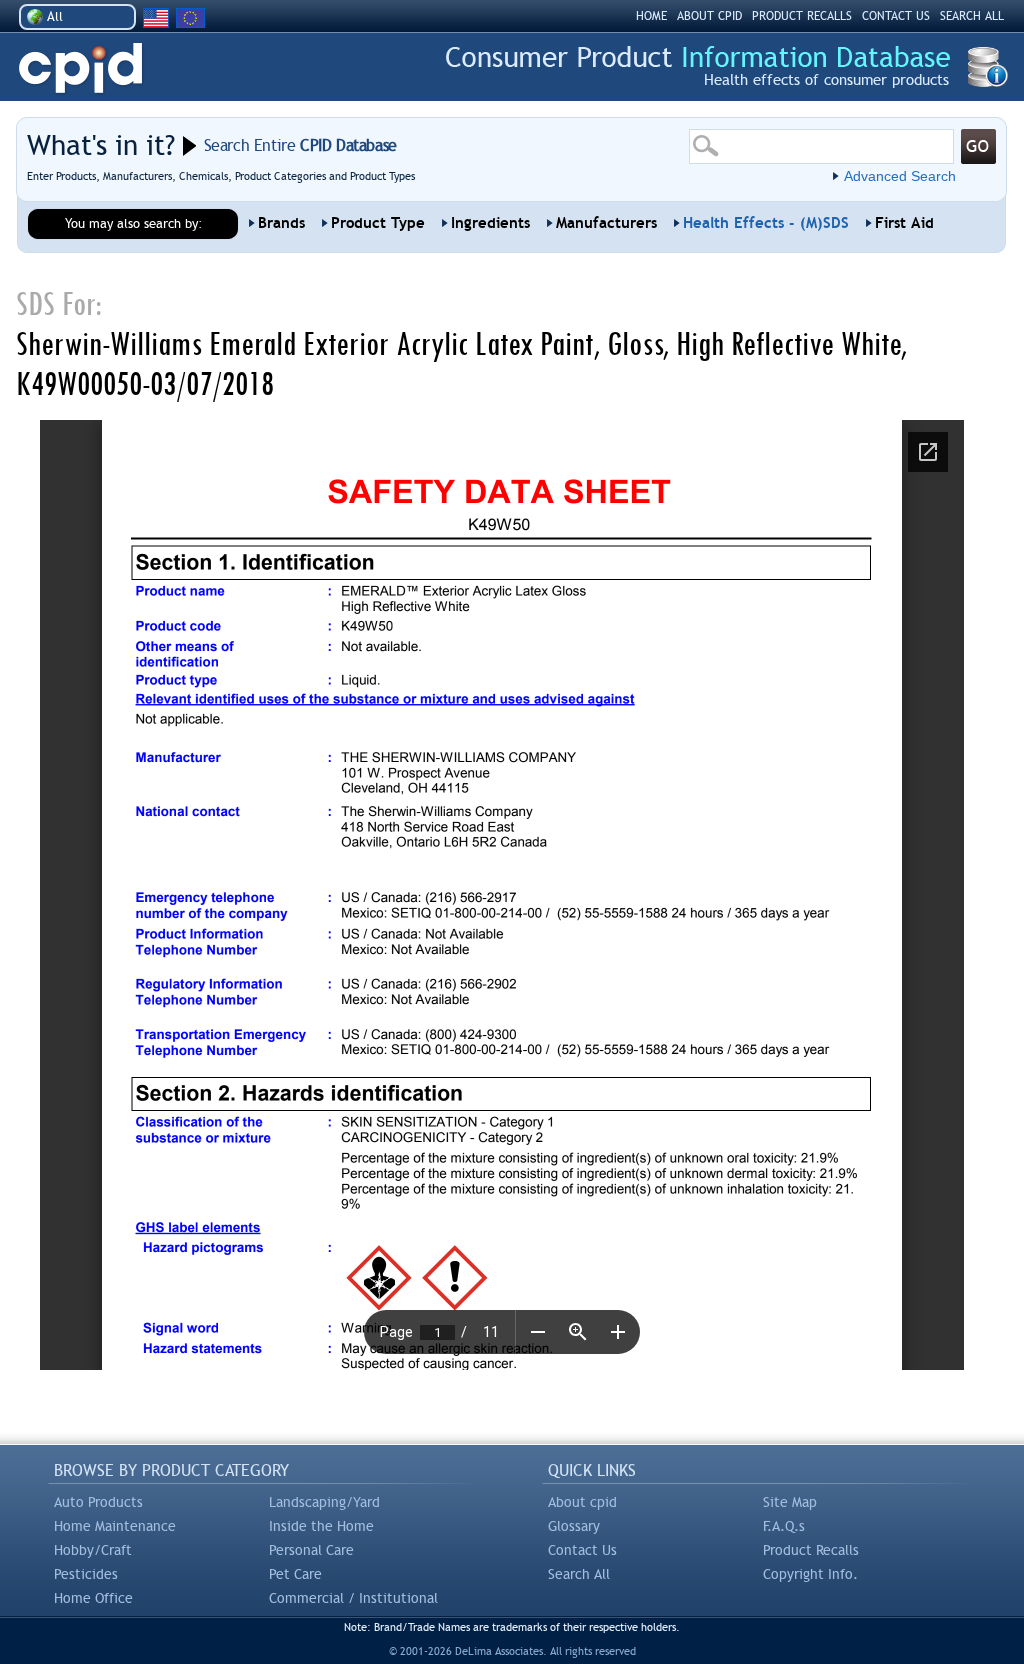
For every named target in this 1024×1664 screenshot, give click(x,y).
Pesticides (86, 1574)
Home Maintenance (115, 1526)
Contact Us (582, 1550)
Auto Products (98, 1502)
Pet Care (295, 1574)
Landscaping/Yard (324, 1502)
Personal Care (311, 1550)
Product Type (378, 223)
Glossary (574, 1526)
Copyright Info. (810, 1574)
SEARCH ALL (972, 16)
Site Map (790, 1502)
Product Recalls (811, 1550)
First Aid (904, 223)
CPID (80, 68)
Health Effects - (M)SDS (766, 223)
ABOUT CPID (709, 16)
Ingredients (490, 223)
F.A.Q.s (784, 1526)
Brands (281, 223)
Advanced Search (900, 176)
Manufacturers (606, 223)
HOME (651, 16)
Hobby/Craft (93, 1550)
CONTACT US (896, 16)
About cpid (582, 1502)
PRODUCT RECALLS (802, 16)
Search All (579, 1574)
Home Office (93, 1598)
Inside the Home (321, 1526)
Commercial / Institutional (353, 1598)
